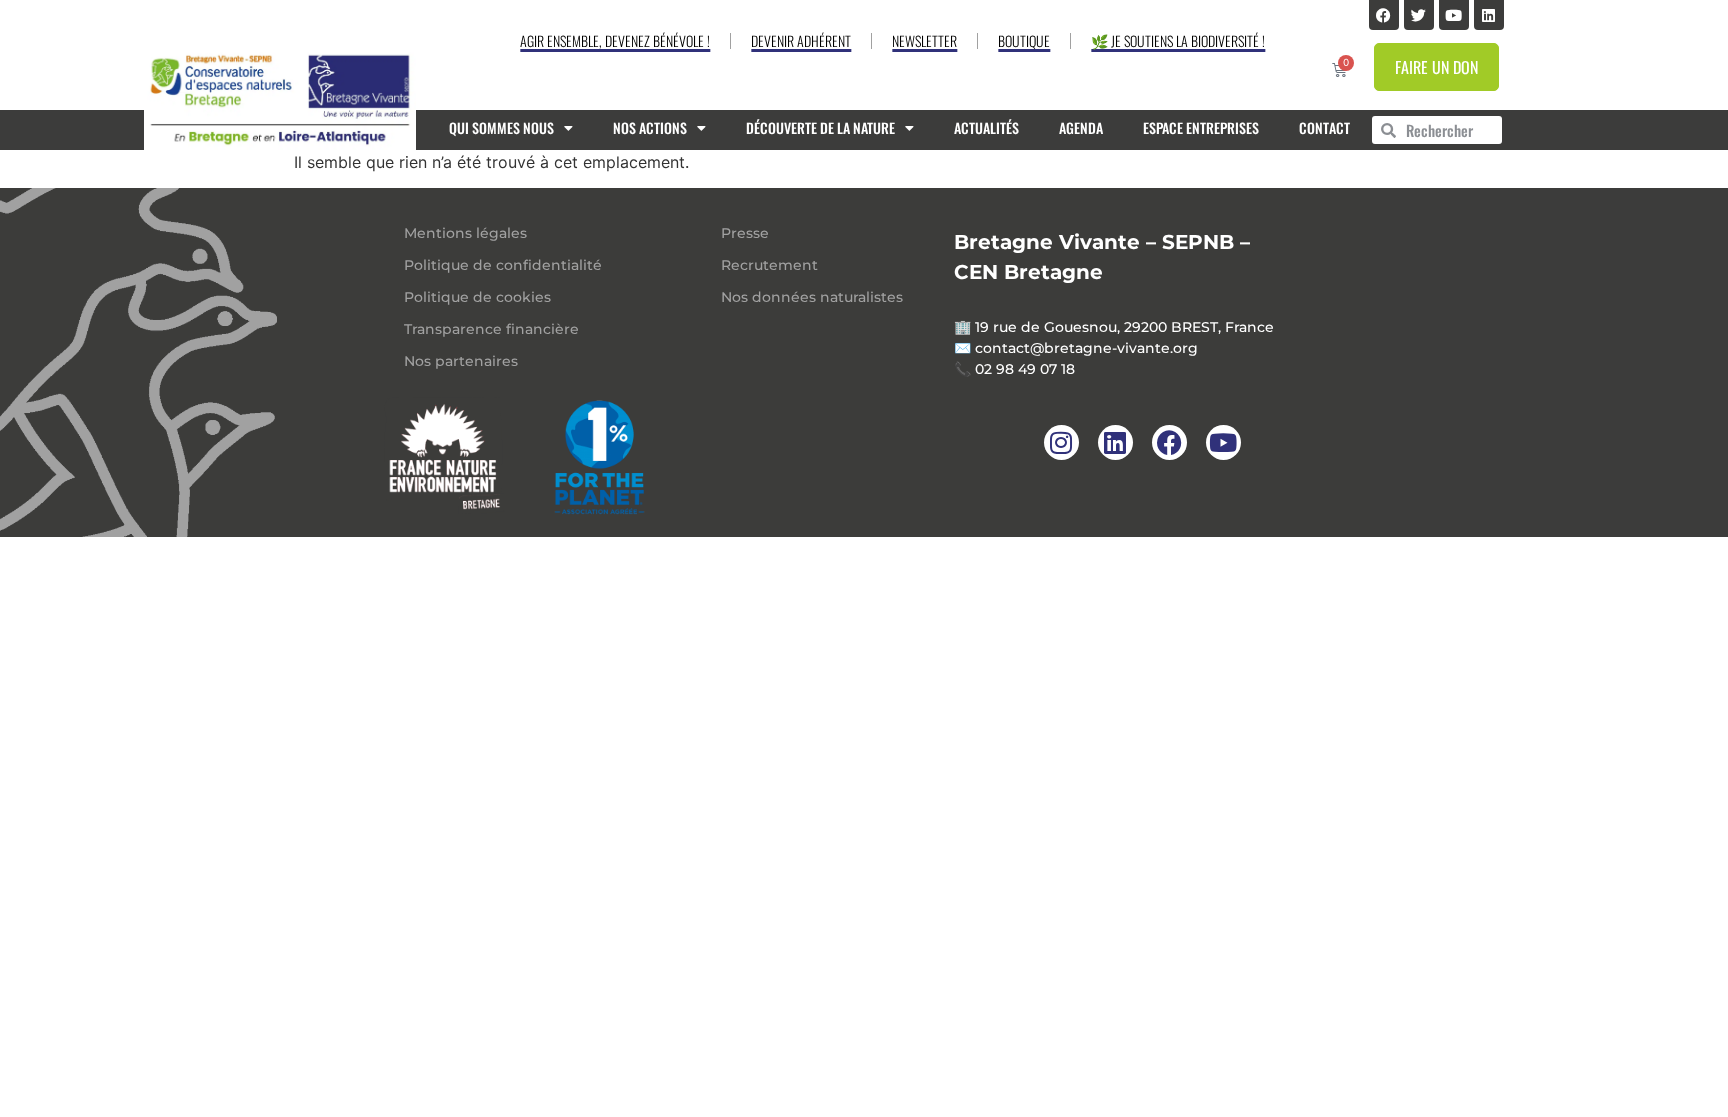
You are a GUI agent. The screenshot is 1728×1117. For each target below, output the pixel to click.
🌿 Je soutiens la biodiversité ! (1178, 40)
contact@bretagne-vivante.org (1086, 348)
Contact (1324, 127)
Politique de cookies (477, 297)
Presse (745, 233)
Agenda (1081, 127)
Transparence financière (491, 329)
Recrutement (769, 265)
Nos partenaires (461, 361)
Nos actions (650, 127)
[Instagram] (1061, 442)
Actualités (986, 127)
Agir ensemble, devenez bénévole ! (615, 40)
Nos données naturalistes (812, 297)
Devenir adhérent (801, 40)
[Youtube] (1454, 15)
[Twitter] (1419, 15)
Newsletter (924, 40)
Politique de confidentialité (503, 265)
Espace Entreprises (1201, 127)
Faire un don (1436, 67)
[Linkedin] (1489, 15)
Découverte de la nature (820, 127)
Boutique (1024, 40)
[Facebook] (1384, 15)
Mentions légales (465, 233)
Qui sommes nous (501, 127)
